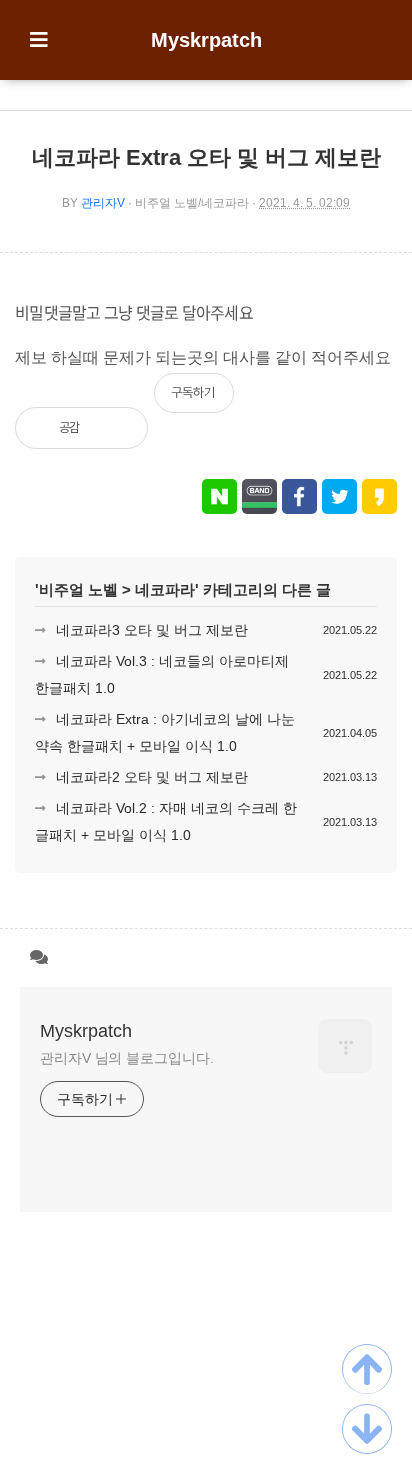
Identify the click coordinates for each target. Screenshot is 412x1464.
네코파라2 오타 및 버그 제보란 (152, 777)
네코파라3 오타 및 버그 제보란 (152, 630)
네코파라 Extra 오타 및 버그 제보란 (206, 157)
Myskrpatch (206, 40)
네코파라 (165, 589)
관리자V (103, 203)
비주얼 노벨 (78, 589)
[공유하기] (116, 428)
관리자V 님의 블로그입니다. (127, 1058)
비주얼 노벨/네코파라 (192, 203)
